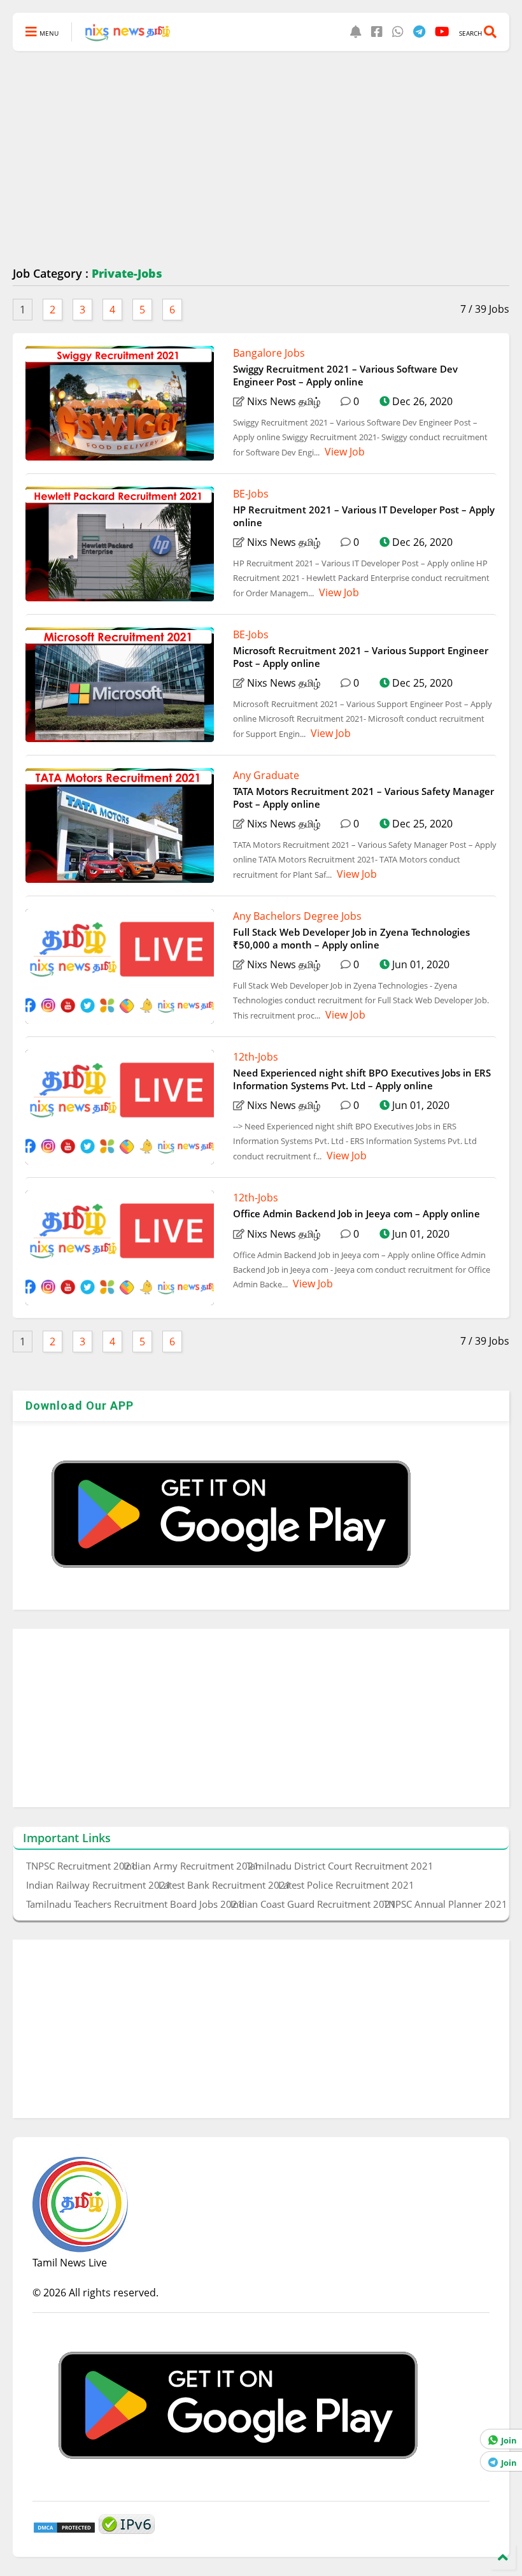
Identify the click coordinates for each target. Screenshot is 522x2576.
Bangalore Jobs (269, 353)
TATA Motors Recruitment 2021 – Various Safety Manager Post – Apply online (363, 798)
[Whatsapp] (398, 32)
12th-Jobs (256, 1057)
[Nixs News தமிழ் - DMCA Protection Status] (64, 2530)
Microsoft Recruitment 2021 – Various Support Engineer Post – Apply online (361, 657)
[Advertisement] (261, 159)
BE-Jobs (251, 494)
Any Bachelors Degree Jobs (297, 916)
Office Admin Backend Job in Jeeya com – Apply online (356, 1213)
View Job (343, 452)
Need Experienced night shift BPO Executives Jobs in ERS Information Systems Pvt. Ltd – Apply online (362, 1079)
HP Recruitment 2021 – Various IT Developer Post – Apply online (364, 516)
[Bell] (356, 32)
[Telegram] (419, 32)
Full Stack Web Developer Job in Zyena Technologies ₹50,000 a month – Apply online (351, 938)
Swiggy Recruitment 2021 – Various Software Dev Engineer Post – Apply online (345, 375)
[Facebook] (377, 32)
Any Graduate (266, 775)
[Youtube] (442, 32)
